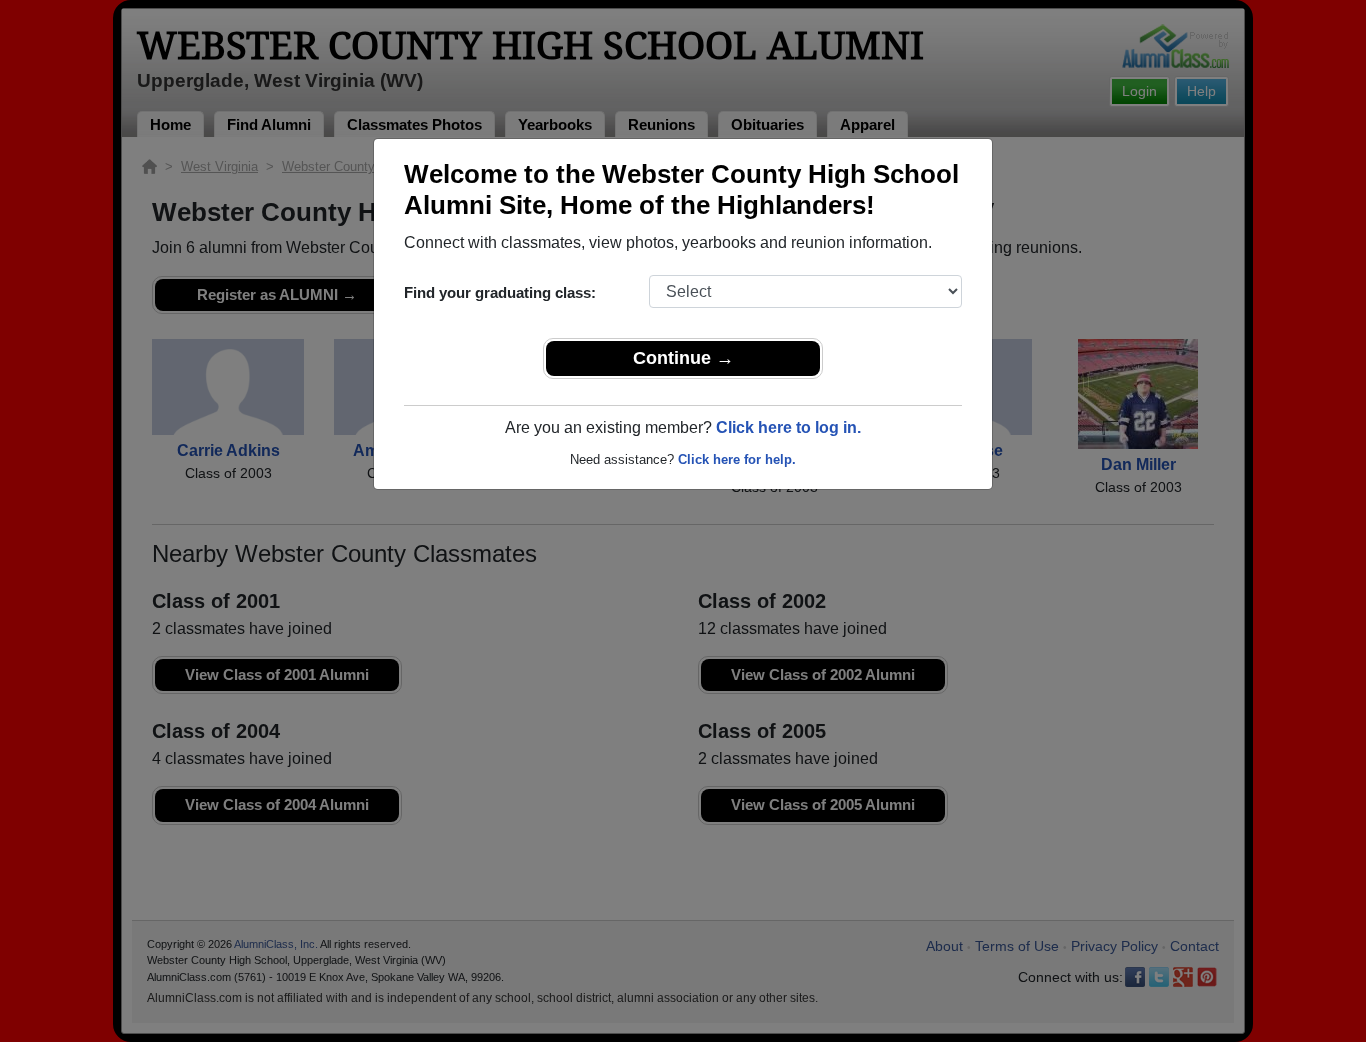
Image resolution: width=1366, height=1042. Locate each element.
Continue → (683, 358)
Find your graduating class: (500, 292)
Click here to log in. (788, 427)
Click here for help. (737, 459)
